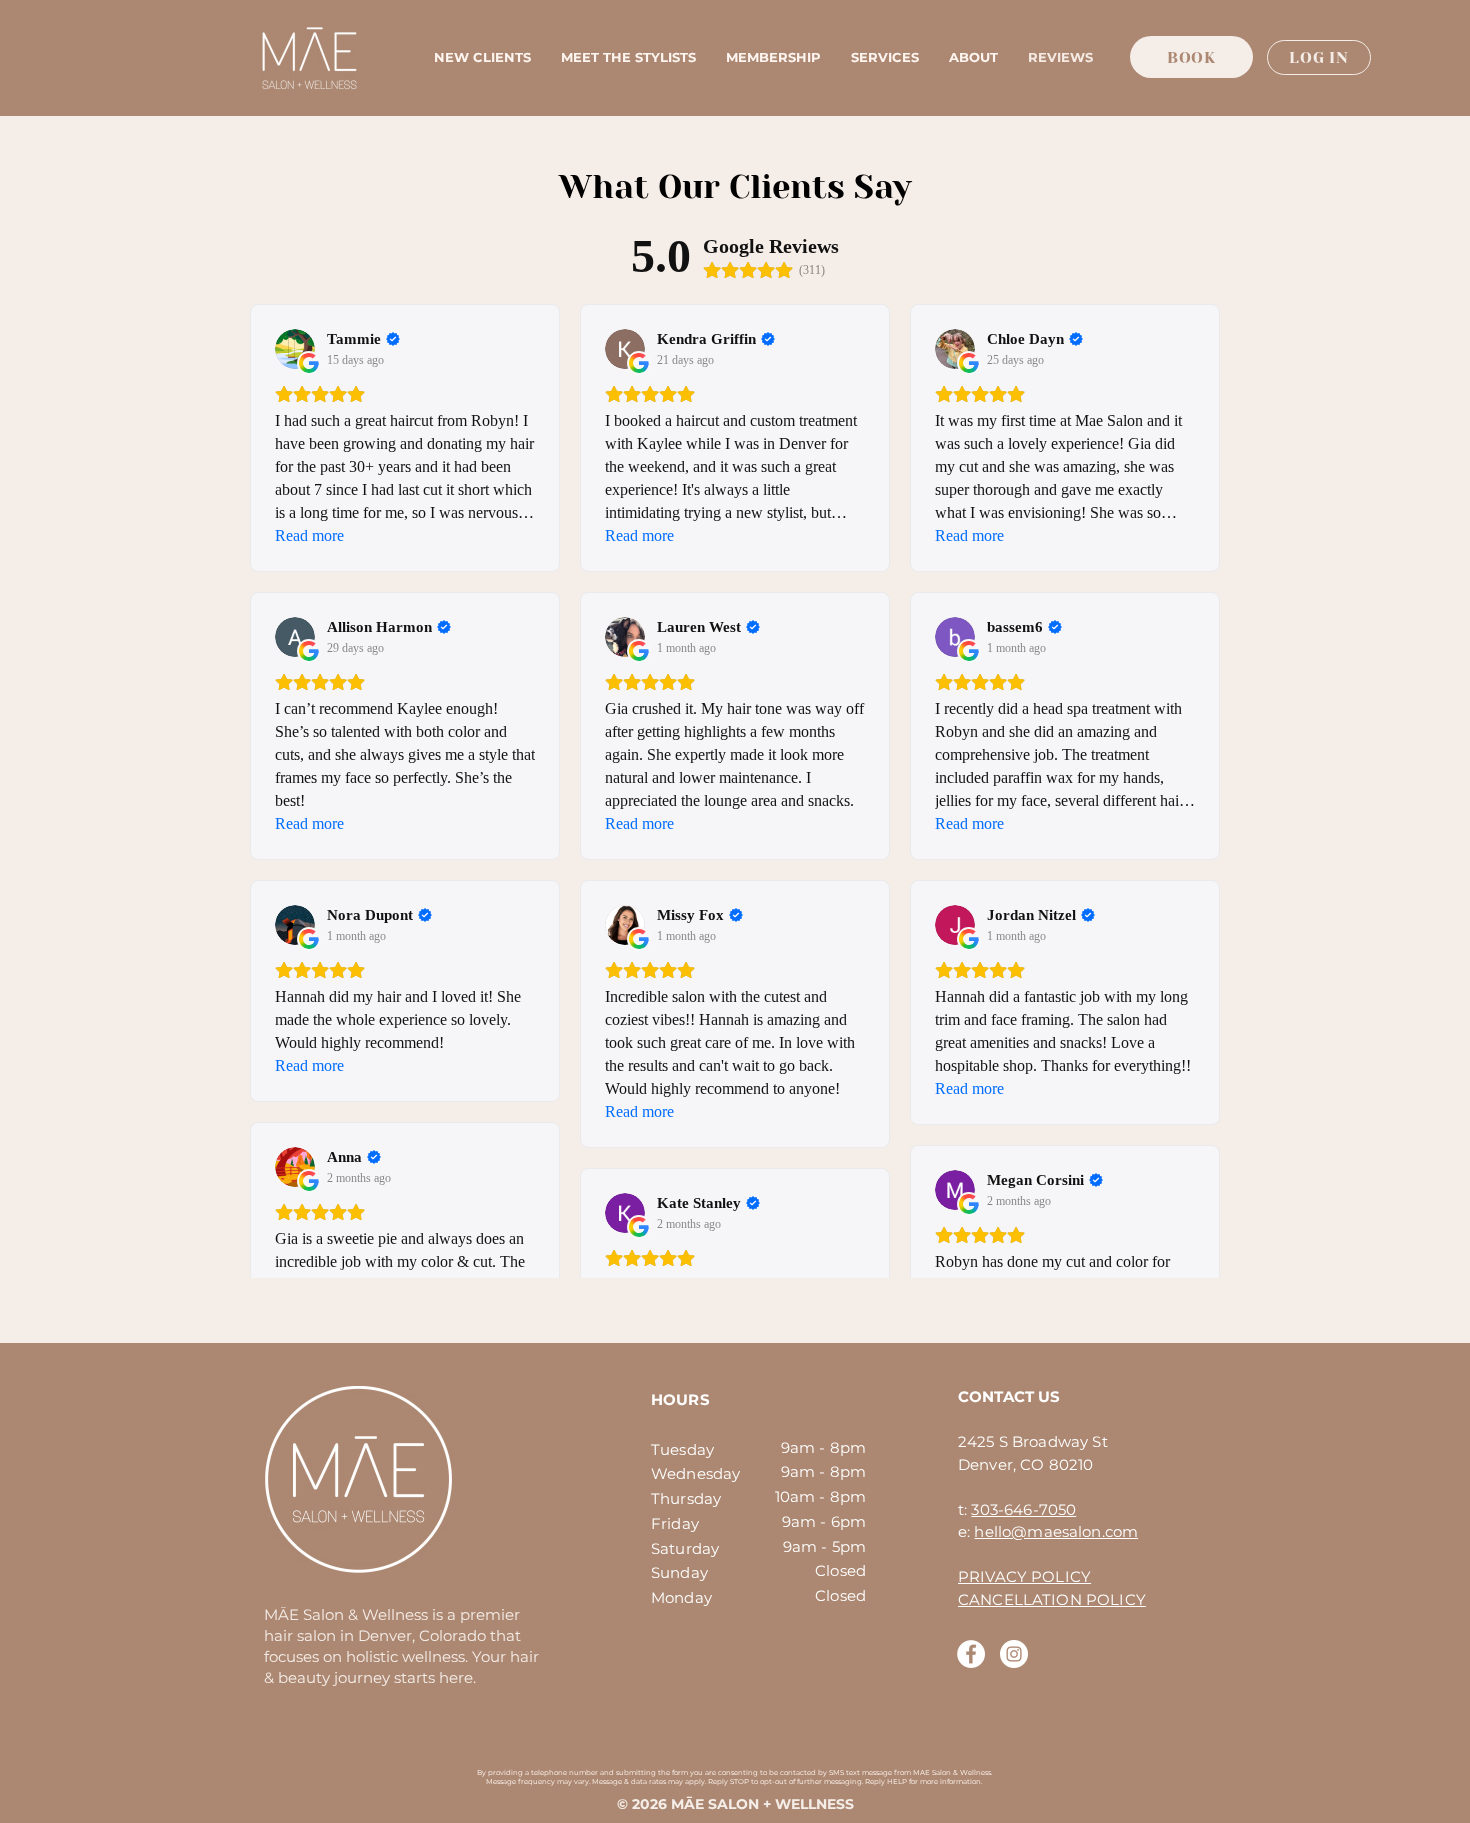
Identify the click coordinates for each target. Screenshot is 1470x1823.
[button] (885, 57)
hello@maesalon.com (1056, 1531)
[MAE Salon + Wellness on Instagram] (1014, 1654)
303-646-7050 (1023, 1509)
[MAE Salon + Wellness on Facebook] (971, 1654)
